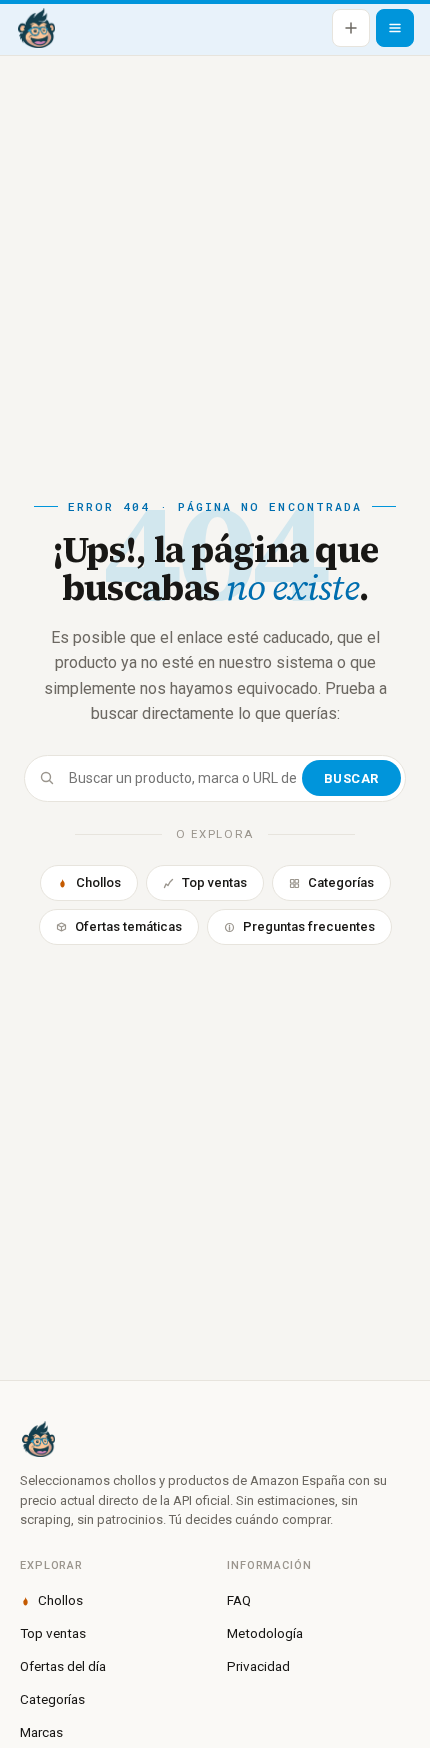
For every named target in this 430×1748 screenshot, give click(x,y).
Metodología (265, 1633)
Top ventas (214, 882)
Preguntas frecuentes (309, 926)
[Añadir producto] (351, 28)
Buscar (351, 778)
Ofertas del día (63, 1666)
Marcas (41, 1732)
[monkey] (215, 1439)
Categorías (341, 882)
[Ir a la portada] (36, 28)
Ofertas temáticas (128, 926)
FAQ (239, 1600)
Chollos (98, 882)
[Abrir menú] (395, 28)
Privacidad (258, 1666)
